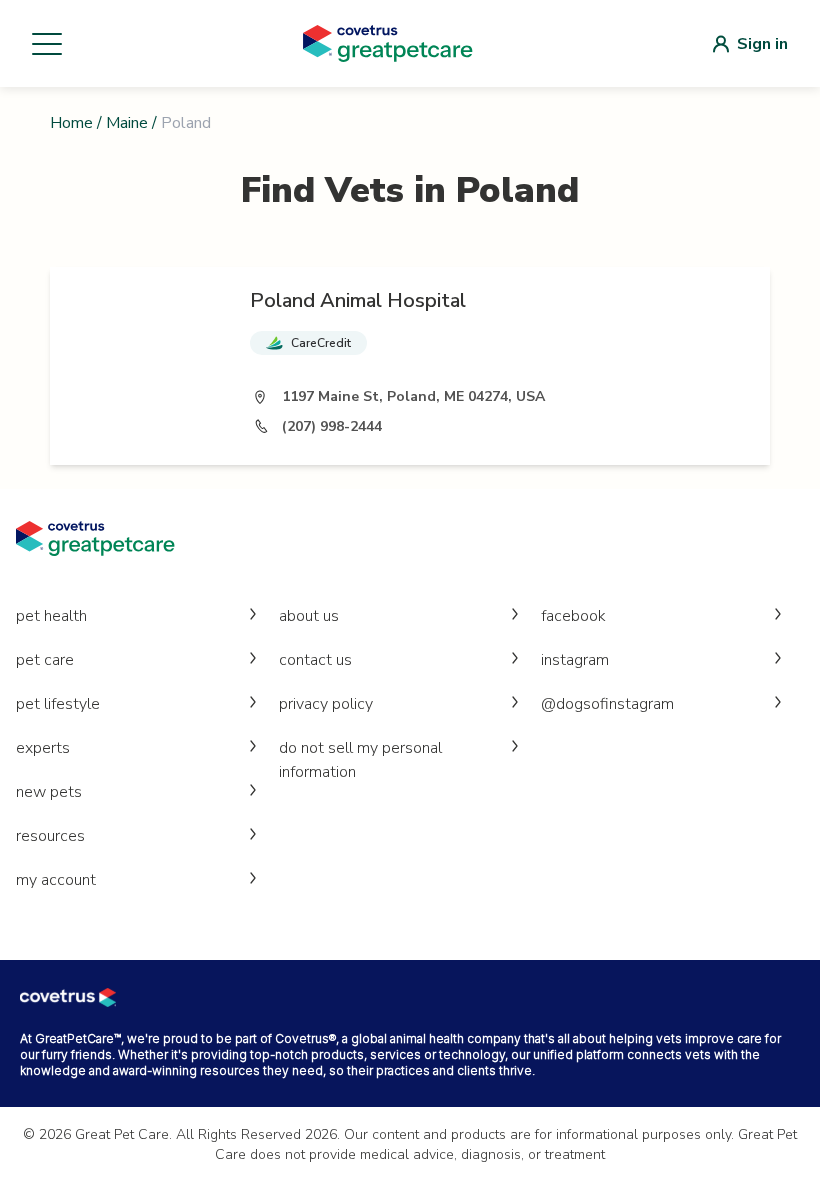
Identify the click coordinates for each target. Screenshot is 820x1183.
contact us (315, 660)
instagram (575, 660)
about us (309, 616)
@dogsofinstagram (607, 704)
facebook (573, 616)
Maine (127, 123)
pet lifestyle (58, 704)
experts (43, 748)
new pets (49, 792)
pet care (45, 660)
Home (71, 123)
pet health (51, 616)
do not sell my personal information (360, 760)
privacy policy (326, 704)
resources (50, 836)
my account (56, 880)
